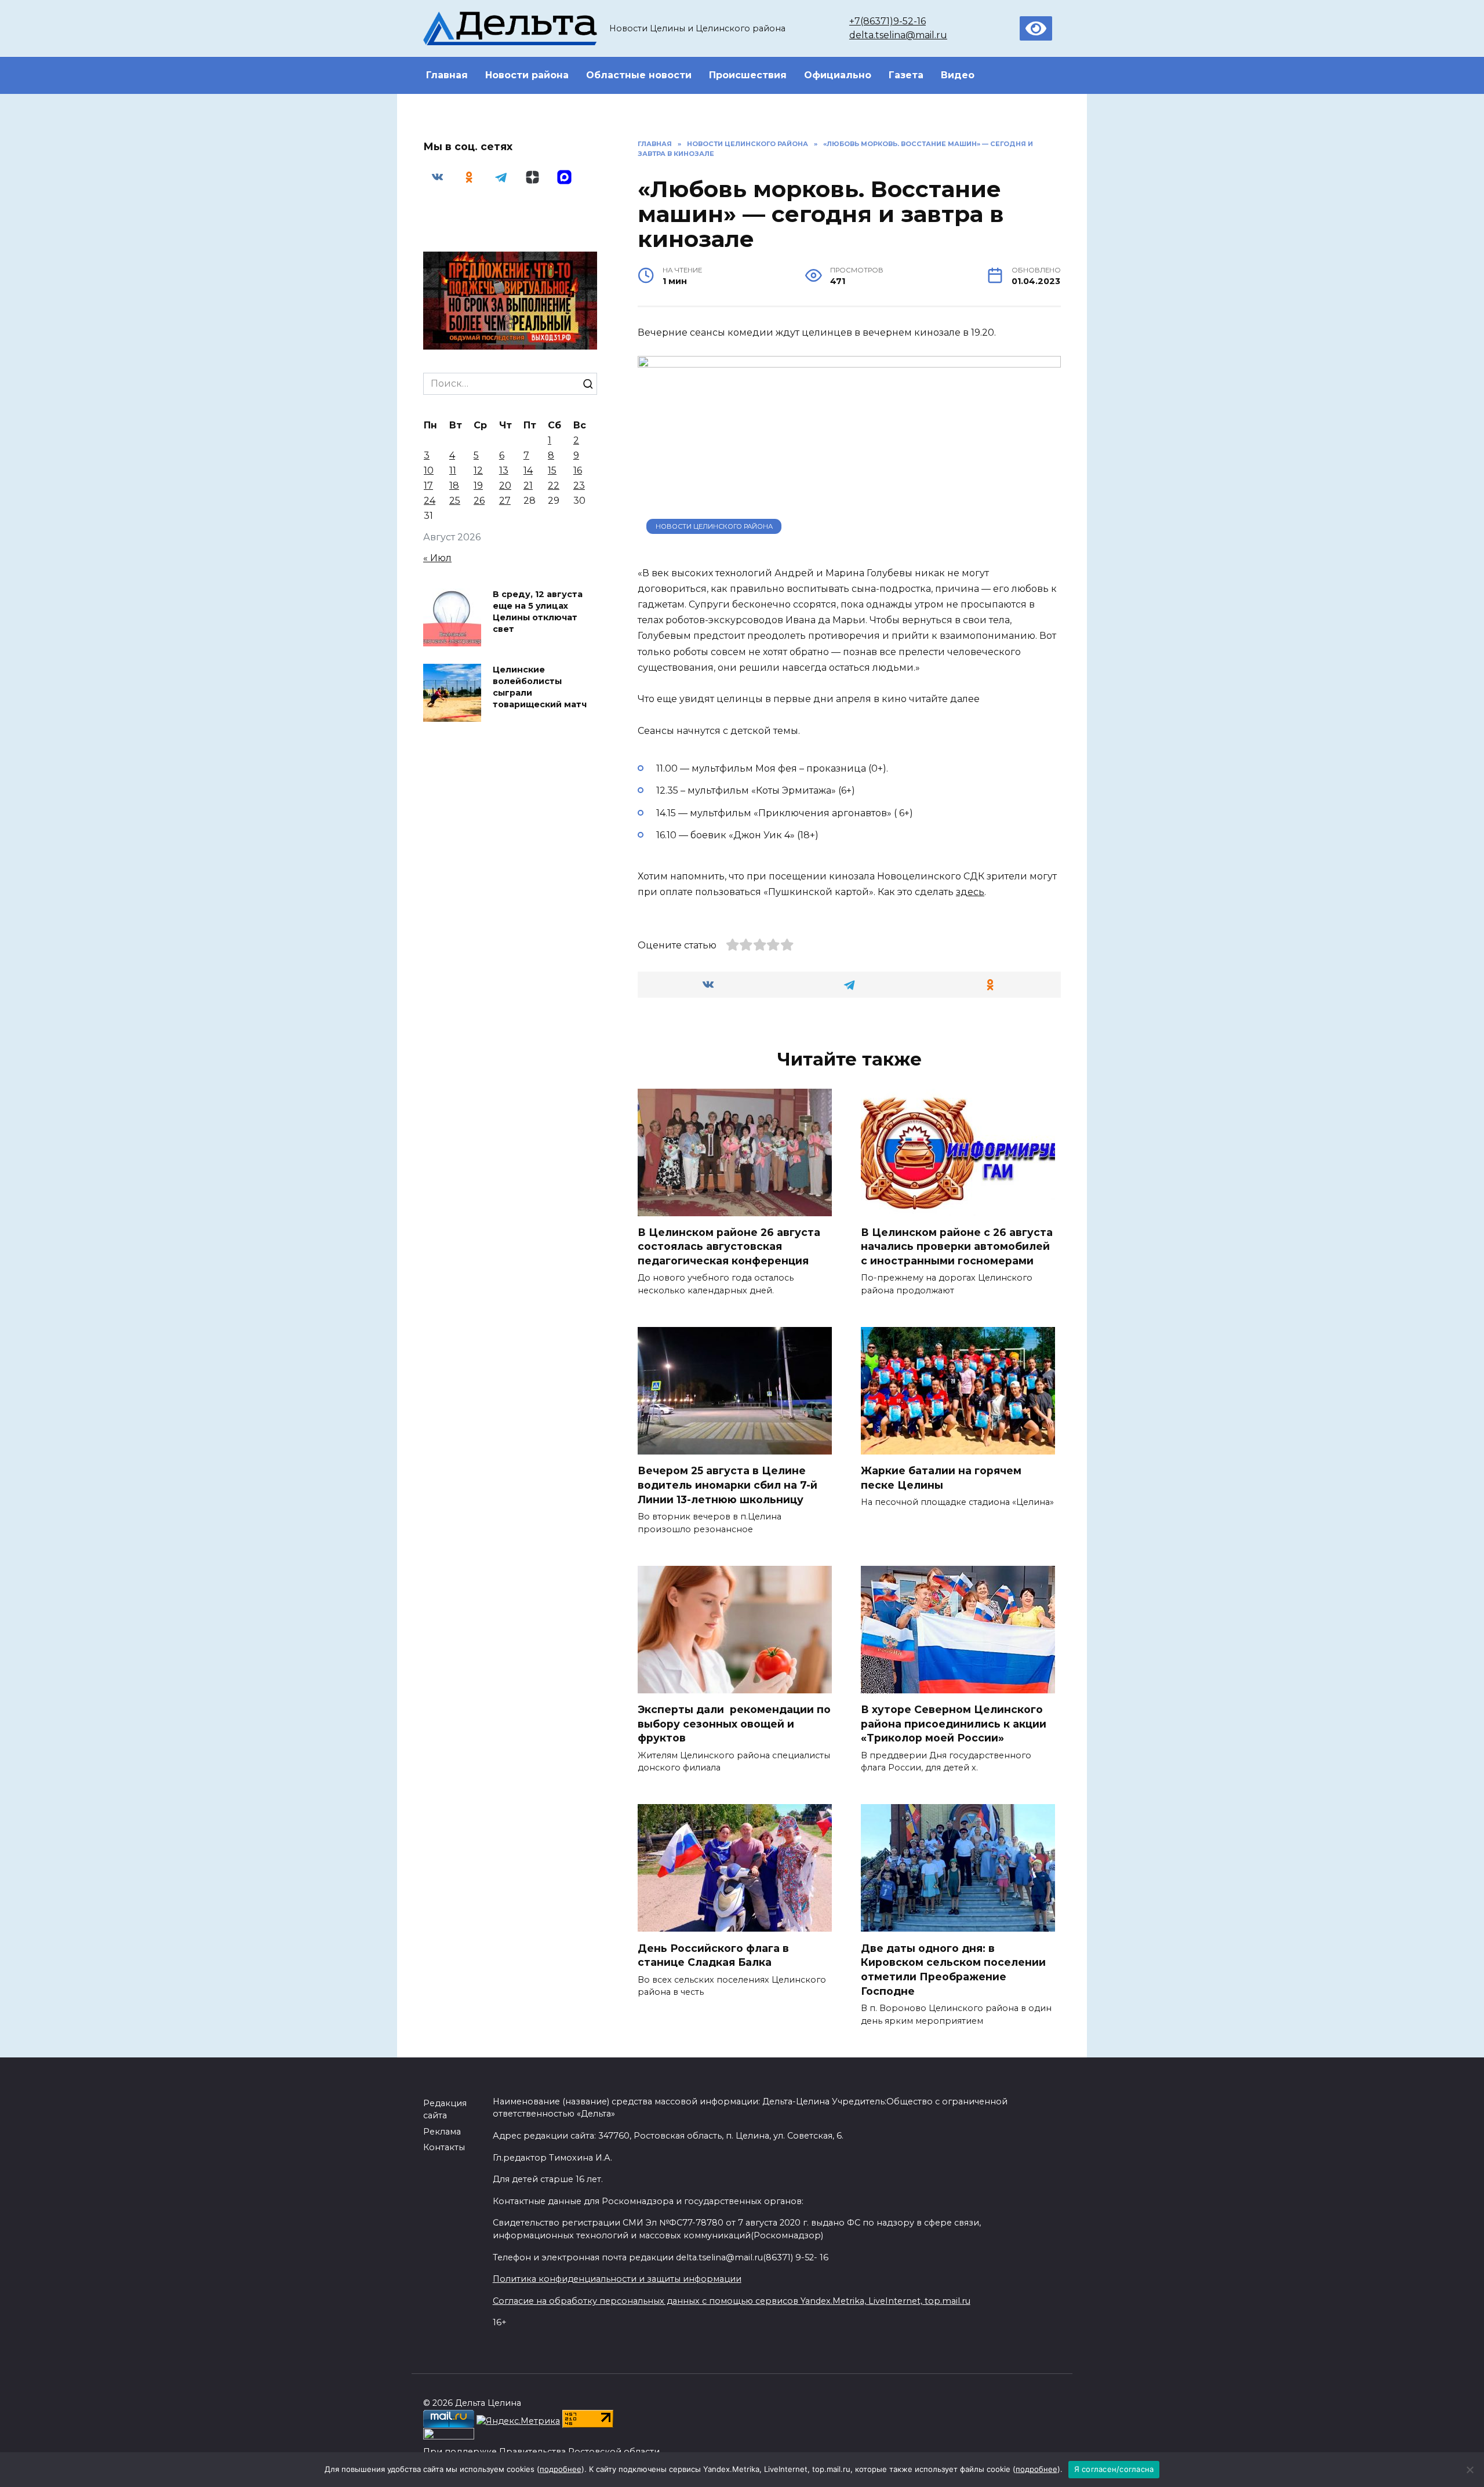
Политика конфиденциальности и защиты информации (617, 2279)
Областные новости (639, 75)
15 (552, 470)
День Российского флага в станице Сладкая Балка (713, 1955)
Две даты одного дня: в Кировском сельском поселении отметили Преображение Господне (953, 1969)
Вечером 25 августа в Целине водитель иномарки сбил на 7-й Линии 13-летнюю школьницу (728, 1485)
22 (554, 486)
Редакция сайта (445, 2110)
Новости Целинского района (714, 526)
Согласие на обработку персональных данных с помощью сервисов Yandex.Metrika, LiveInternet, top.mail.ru (732, 2301)
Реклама (442, 2132)
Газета (906, 75)
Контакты (444, 2147)
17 (428, 486)
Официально (838, 75)
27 (505, 501)
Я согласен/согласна (1114, 2469)
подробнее (561, 2469)
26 (479, 501)
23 (579, 486)
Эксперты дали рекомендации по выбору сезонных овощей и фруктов (734, 1724)
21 (528, 486)
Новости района (527, 75)
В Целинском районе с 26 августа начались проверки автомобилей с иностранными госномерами (957, 1246)
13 (504, 470)
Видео (958, 75)
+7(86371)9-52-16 (888, 21)
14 (528, 470)
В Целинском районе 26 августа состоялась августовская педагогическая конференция (729, 1246)
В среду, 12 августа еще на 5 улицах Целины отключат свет (538, 612)
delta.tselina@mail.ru (898, 35)
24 (430, 501)
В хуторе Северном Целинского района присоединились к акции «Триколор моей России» (954, 1724)
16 (578, 470)
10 (429, 470)
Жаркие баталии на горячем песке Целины (941, 1478)
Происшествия (748, 75)
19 (478, 486)
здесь (970, 892)
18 (454, 486)
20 (505, 486)
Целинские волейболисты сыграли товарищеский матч (540, 687)
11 (453, 470)
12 (478, 470)
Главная (447, 75)
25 (455, 501)
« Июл (437, 558)
